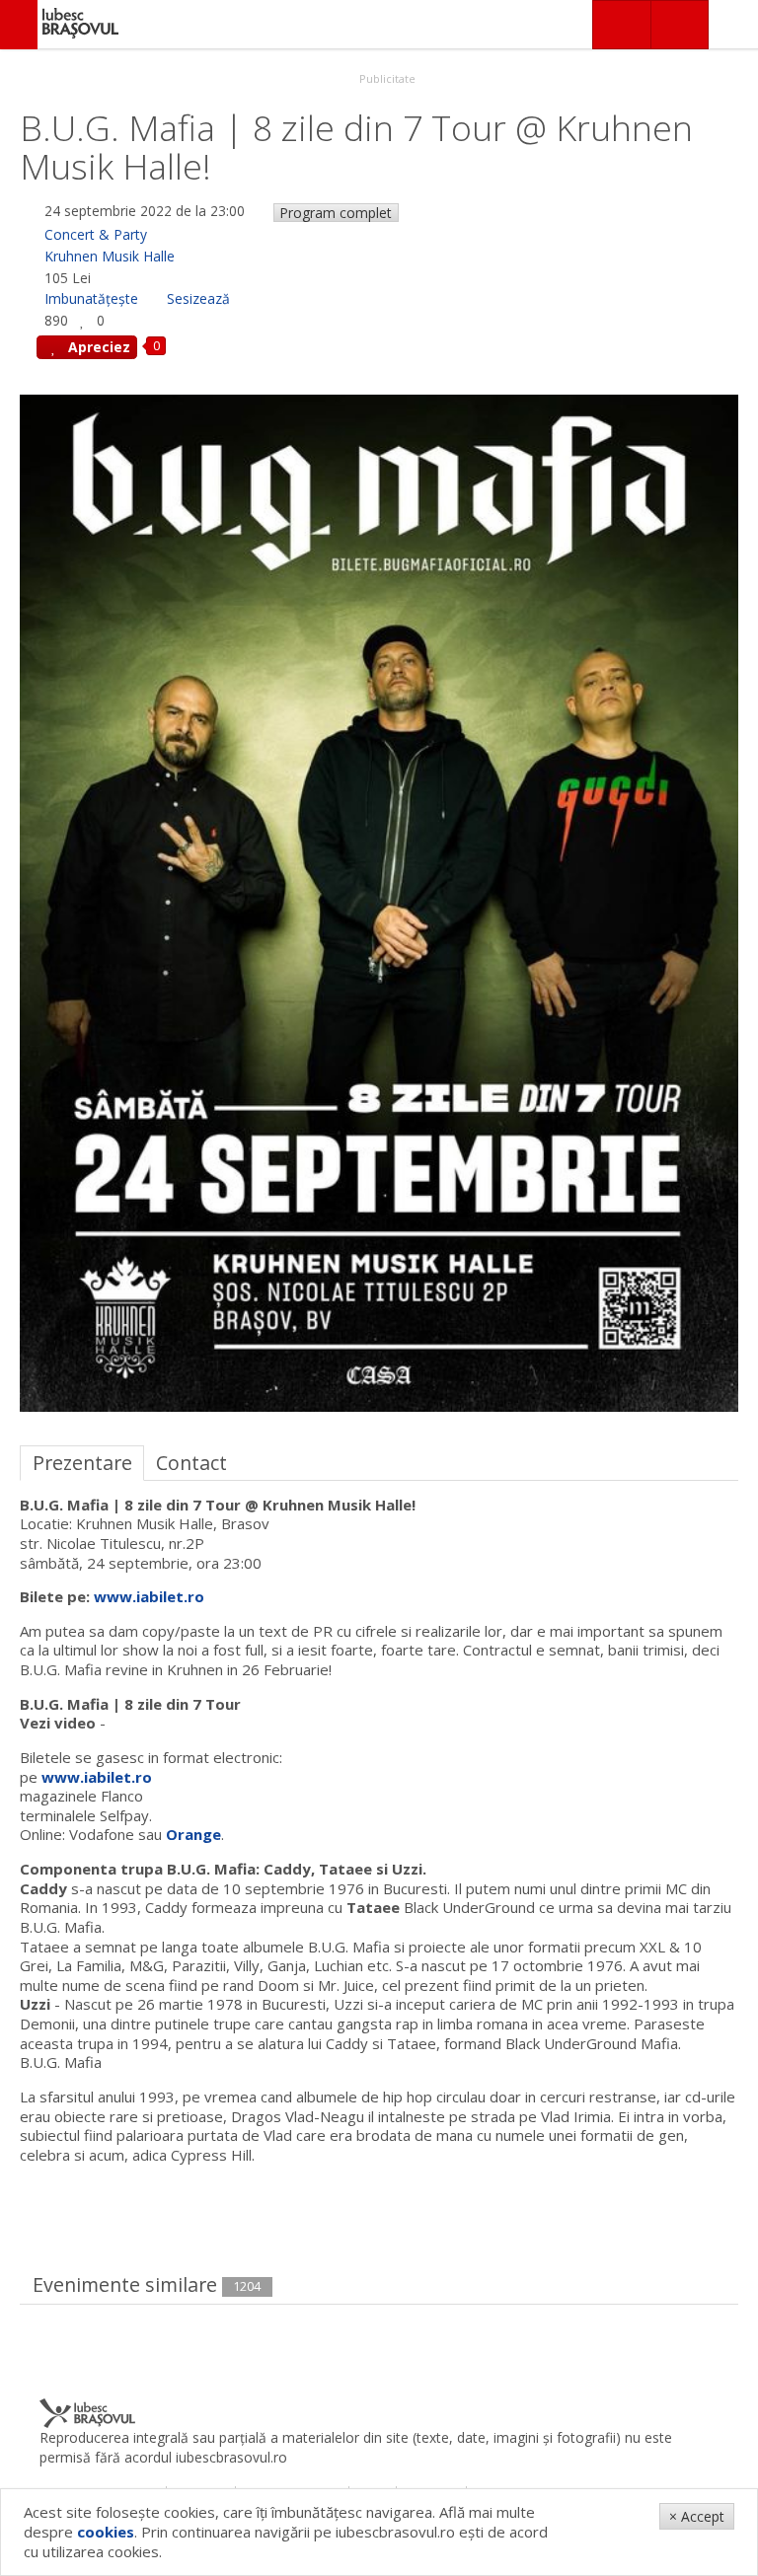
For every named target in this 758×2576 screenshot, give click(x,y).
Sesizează (198, 298)
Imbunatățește (91, 298)
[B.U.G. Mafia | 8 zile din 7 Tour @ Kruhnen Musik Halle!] (379, 902)
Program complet (336, 213)
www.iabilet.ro (149, 1596)
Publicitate (386, 78)
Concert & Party (96, 234)
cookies (106, 2532)
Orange (193, 1834)
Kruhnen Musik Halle (110, 256)
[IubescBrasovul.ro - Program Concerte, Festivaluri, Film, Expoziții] (19, 25)
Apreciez (97, 347)
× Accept (697, 2516)
